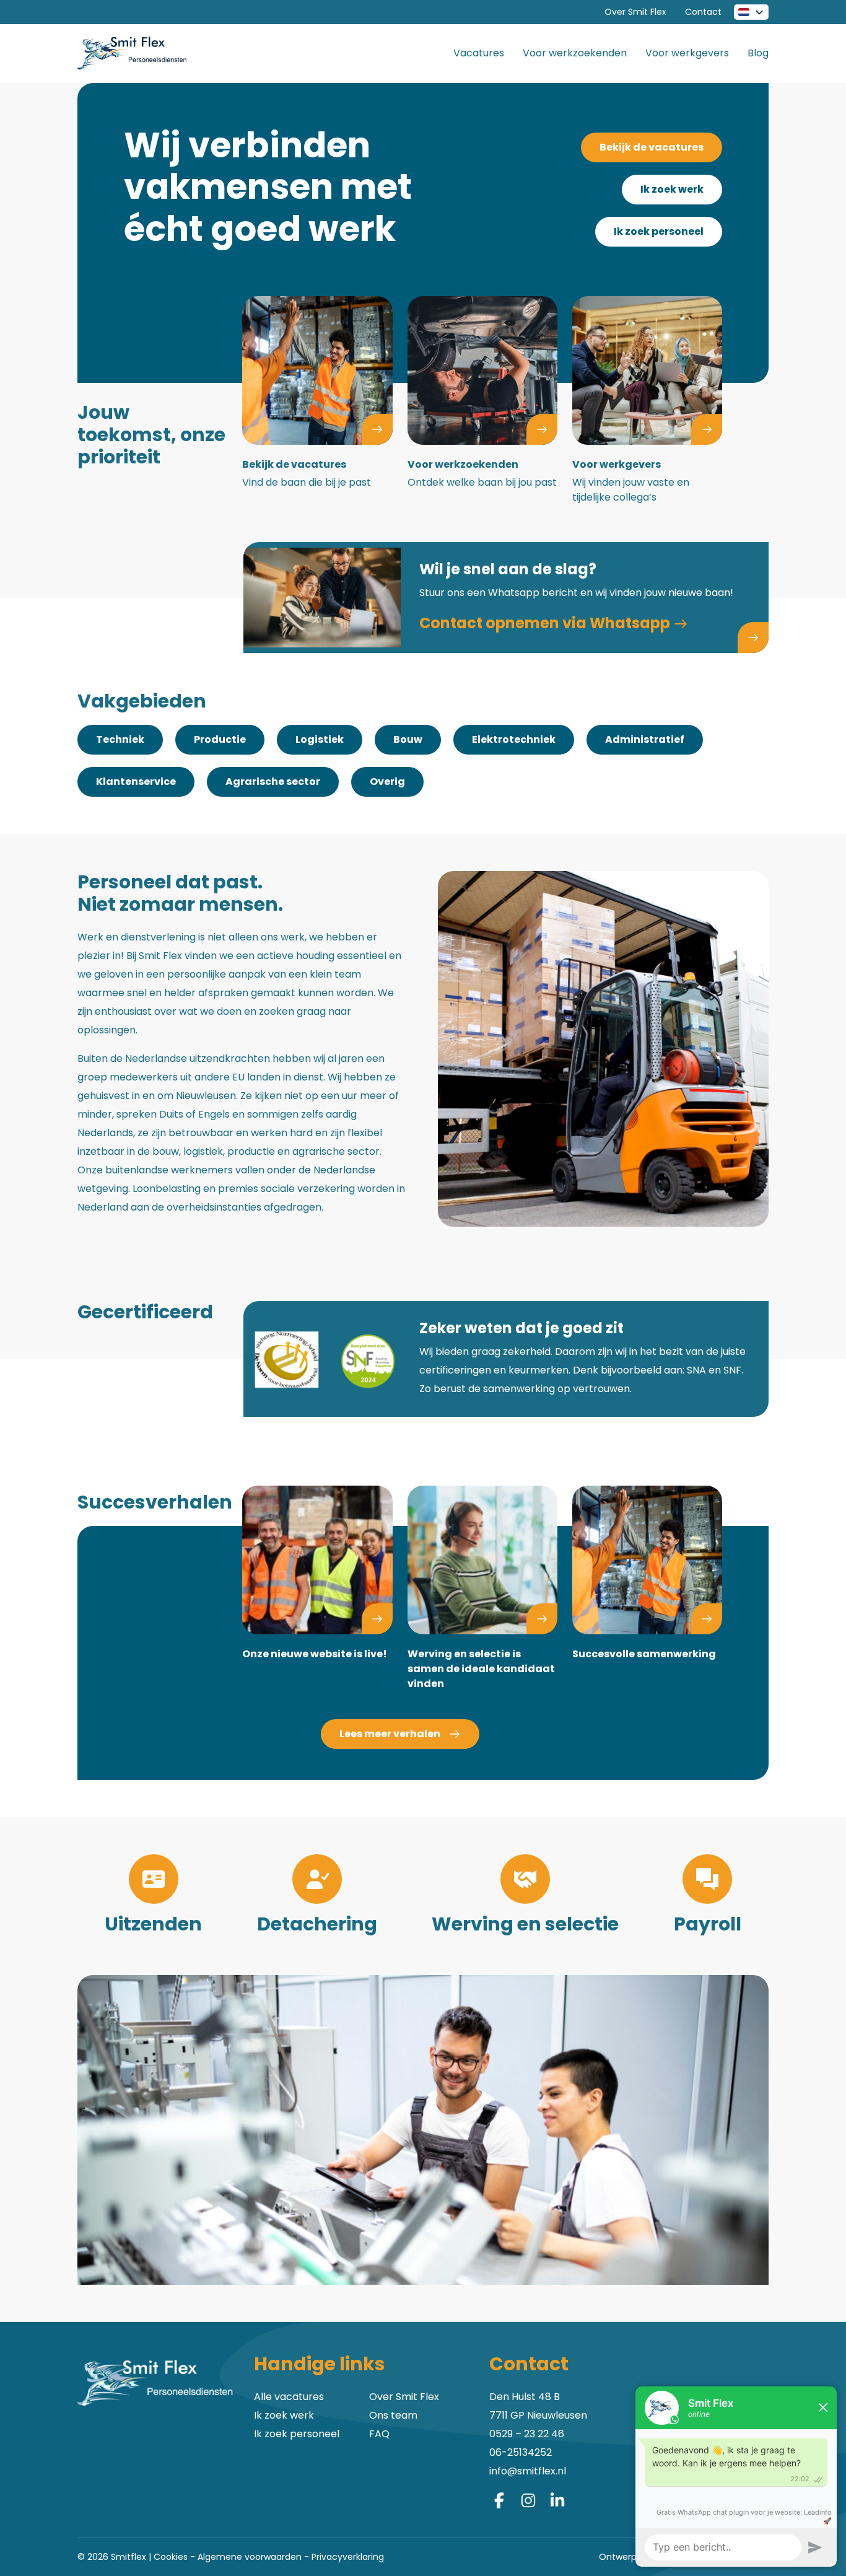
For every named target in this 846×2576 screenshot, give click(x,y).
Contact (703, 12)
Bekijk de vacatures (652, 147)
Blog (758, 53)
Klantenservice (136, 782)
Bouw (408, 739)
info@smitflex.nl (528, 2471)
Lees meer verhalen (391, 1734)
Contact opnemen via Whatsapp (546, 623)
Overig (387, 782)
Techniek (120, 739)
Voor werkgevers (687, 53)
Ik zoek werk (672, 189)
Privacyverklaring (348, 2557)
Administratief (645, 739)
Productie (220, 739)
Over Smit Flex (635, 12)
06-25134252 (521, 2452)
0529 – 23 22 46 (527, 2434)
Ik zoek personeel (659, 231)
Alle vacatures (289, 2397)
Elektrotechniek (514, 739)
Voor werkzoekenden (575, 53)
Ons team (393, 2415)
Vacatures (479, 53)
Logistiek (320, 739)
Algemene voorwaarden (250, 2557)
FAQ (379, 2434)
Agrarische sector (273, 782)
